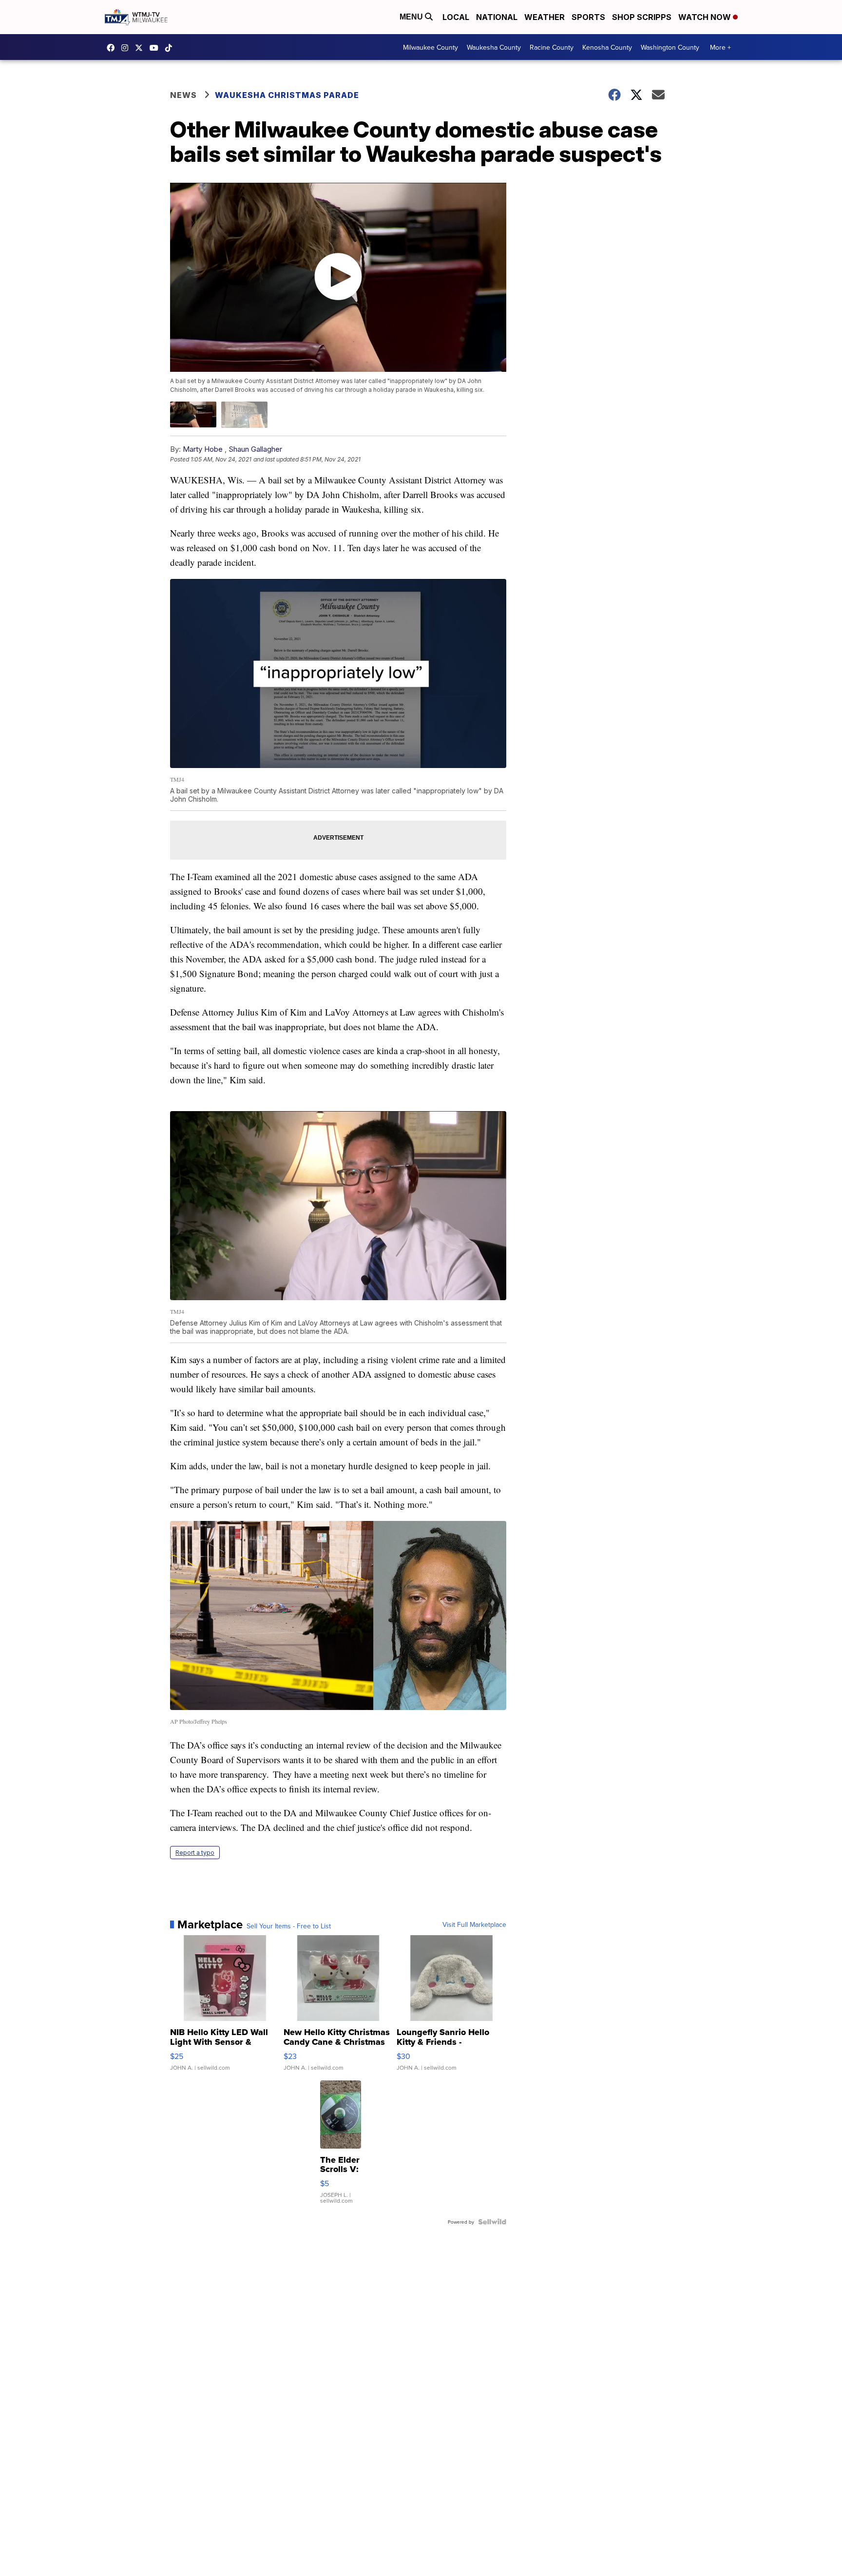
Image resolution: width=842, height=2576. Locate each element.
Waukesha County (494, 47)
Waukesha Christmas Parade (287, 95)
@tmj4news (171, 48)
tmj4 (113, 48)
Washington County (670, 47)
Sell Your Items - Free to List (289, 1926)
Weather (545, 17)
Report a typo (195, 1853)
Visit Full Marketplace (474, 1924)
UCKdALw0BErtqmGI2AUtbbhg (156, 48)
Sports (588, 17)
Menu (412, 17)
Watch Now (706, 17)
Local (456, 17)
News (183, 95)
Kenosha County (607, 47)
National (497, 17)
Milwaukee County (431, 47)
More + (720, 47)
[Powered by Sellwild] (492, 2222)
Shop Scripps (642, 17)
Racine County (552, 47)
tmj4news (127, 48)
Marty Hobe (203, 449)
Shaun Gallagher (255, 449)
